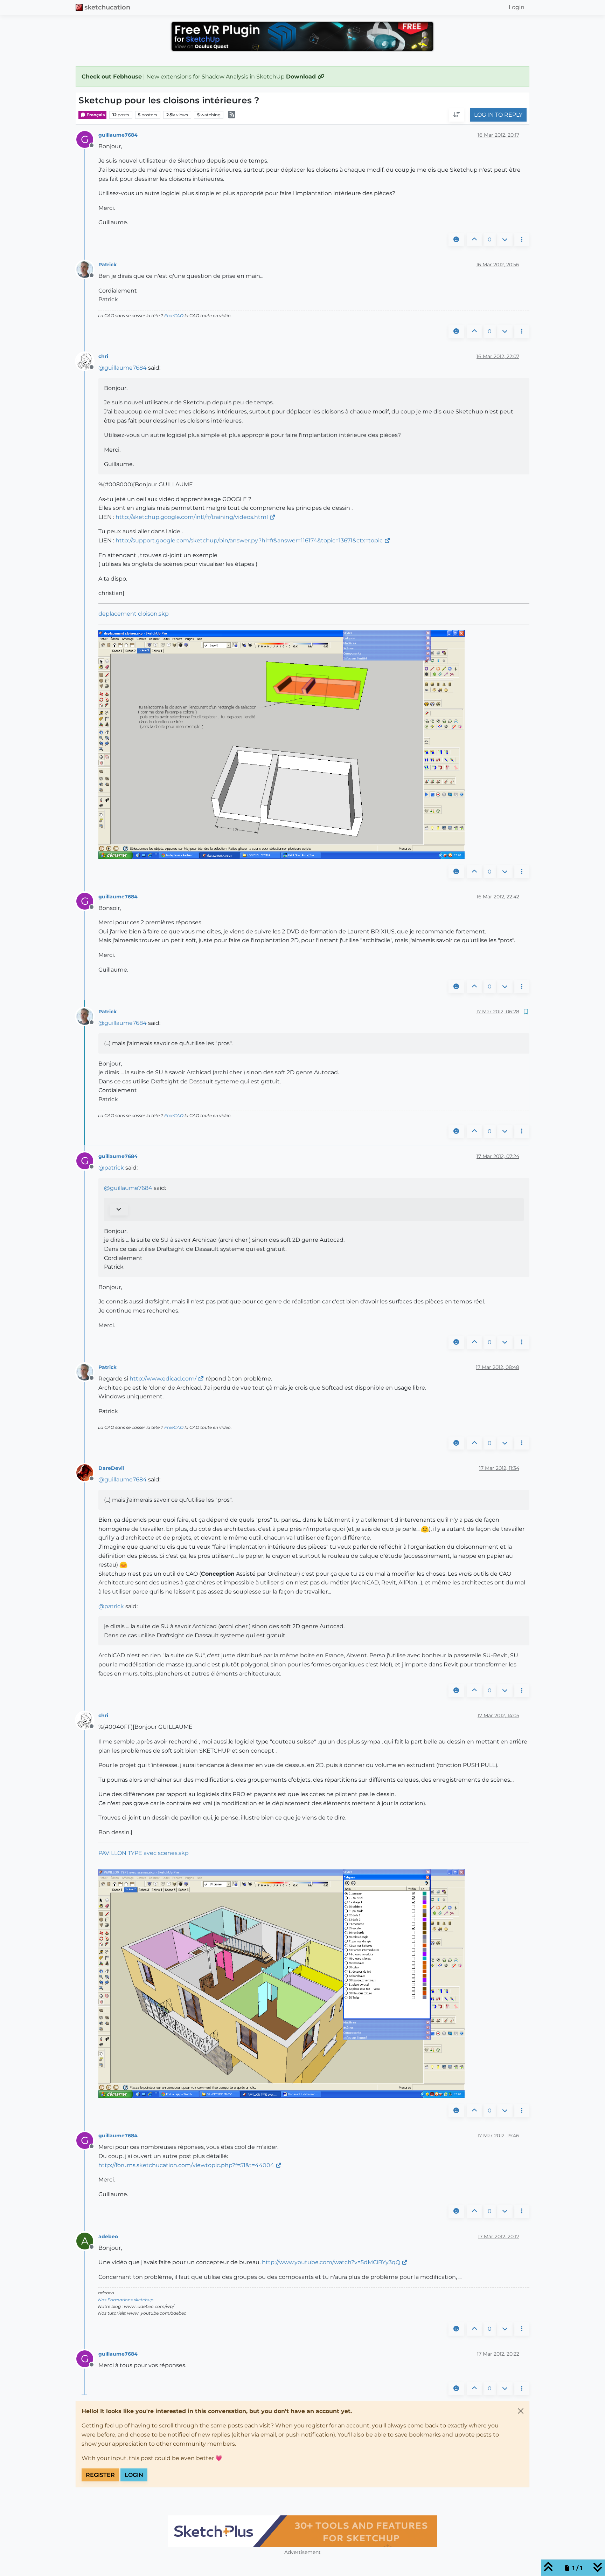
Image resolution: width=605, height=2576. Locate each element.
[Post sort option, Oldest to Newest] (457, 115)
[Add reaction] (456, 240)
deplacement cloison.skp (134, 614)
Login (134, 2475)
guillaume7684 (118, 135)
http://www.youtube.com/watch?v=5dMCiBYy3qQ (331, 2262)
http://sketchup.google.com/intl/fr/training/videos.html (192, 517)
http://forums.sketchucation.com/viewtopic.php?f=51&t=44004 (186, 2165)
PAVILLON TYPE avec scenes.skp (144, 1853)
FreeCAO (174, 316)
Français (95, 115)
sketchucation (107, 7)
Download (302, 77)
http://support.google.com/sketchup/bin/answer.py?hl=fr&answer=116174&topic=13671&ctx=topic (249, 540)
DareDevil (111, 1468)
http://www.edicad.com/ (163, 1379)
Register (100, 2475)
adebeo (108, 2236)
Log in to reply (498, 115)
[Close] (521, 2411)
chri (103, 356)
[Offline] (87, 269)
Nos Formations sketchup (126, 2300)
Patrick (107, 265)
